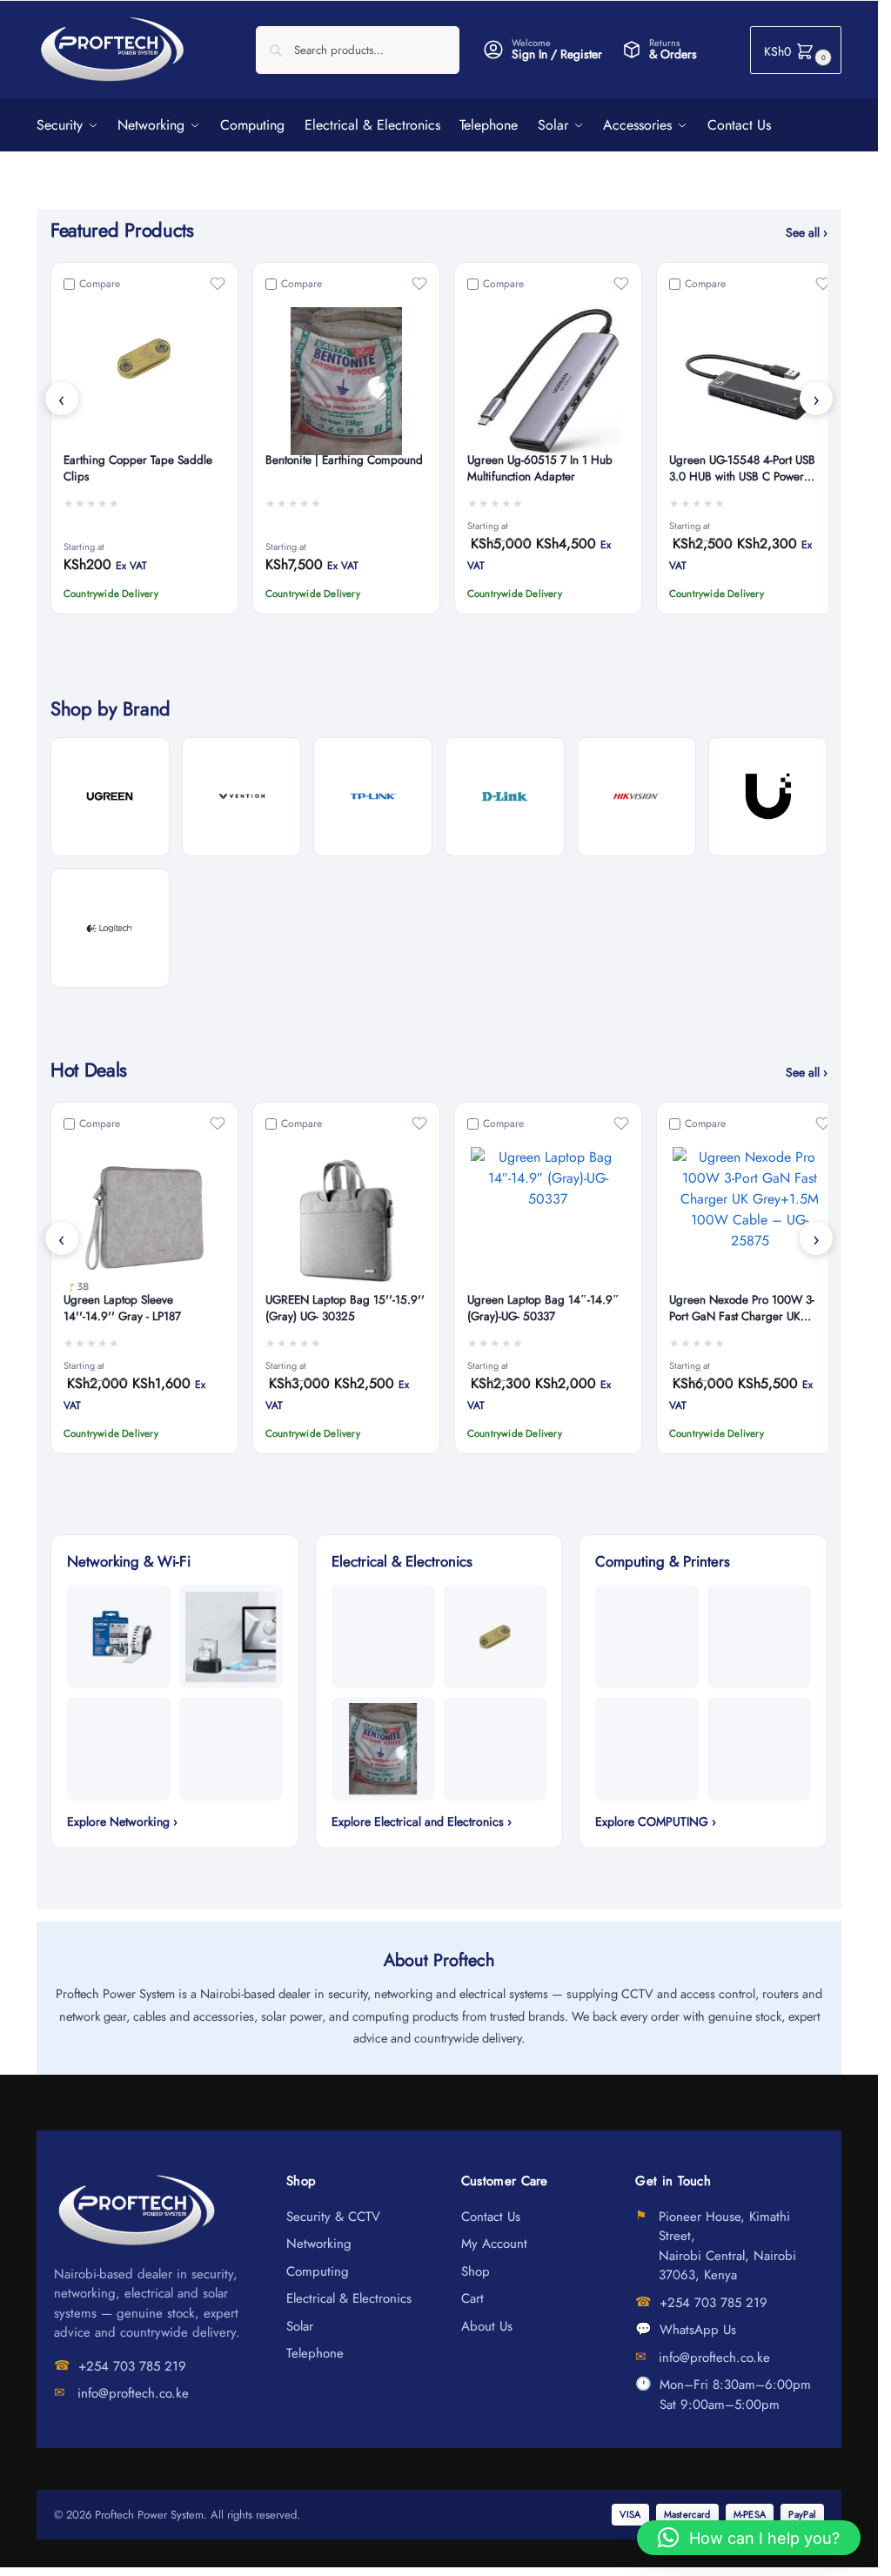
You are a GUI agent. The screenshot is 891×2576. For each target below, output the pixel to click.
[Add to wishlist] (218, 284)
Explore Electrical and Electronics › (422, 1821)
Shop (476, 2271)
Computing (318, 2271)
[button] (796, 50)
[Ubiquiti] (768, 797)
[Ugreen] (110, 797)
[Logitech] (110, 928)
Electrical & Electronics (349, 2298)
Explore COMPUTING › (656, 1821)
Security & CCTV (333, 2217)
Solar (300, 2326)
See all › (807, 232)
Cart (472, 2298)
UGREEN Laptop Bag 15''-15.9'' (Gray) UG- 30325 (345, 1308)
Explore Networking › (122, 1821)
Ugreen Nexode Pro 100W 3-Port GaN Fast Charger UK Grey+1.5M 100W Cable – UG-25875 (748, 1309)
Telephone (315, 2353)
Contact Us (491, 2217)
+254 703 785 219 (132, 2366)
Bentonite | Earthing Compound (344, 460)
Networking (319, 2244)
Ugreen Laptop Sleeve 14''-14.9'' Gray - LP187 (122, 1308)
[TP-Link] (373, 797)
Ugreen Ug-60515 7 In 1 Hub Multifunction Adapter (540, 469)
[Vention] (241, 797)
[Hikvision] (636, 797)
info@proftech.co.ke (133, 2393)
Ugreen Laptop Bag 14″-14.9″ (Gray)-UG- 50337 (543, 1308)
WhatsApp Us (698, 2330)
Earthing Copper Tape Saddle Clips (138, 469)
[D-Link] (504, 797)
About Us (487, 2326)
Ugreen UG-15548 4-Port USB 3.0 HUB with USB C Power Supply (742, 469)
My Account (494, 2244)
